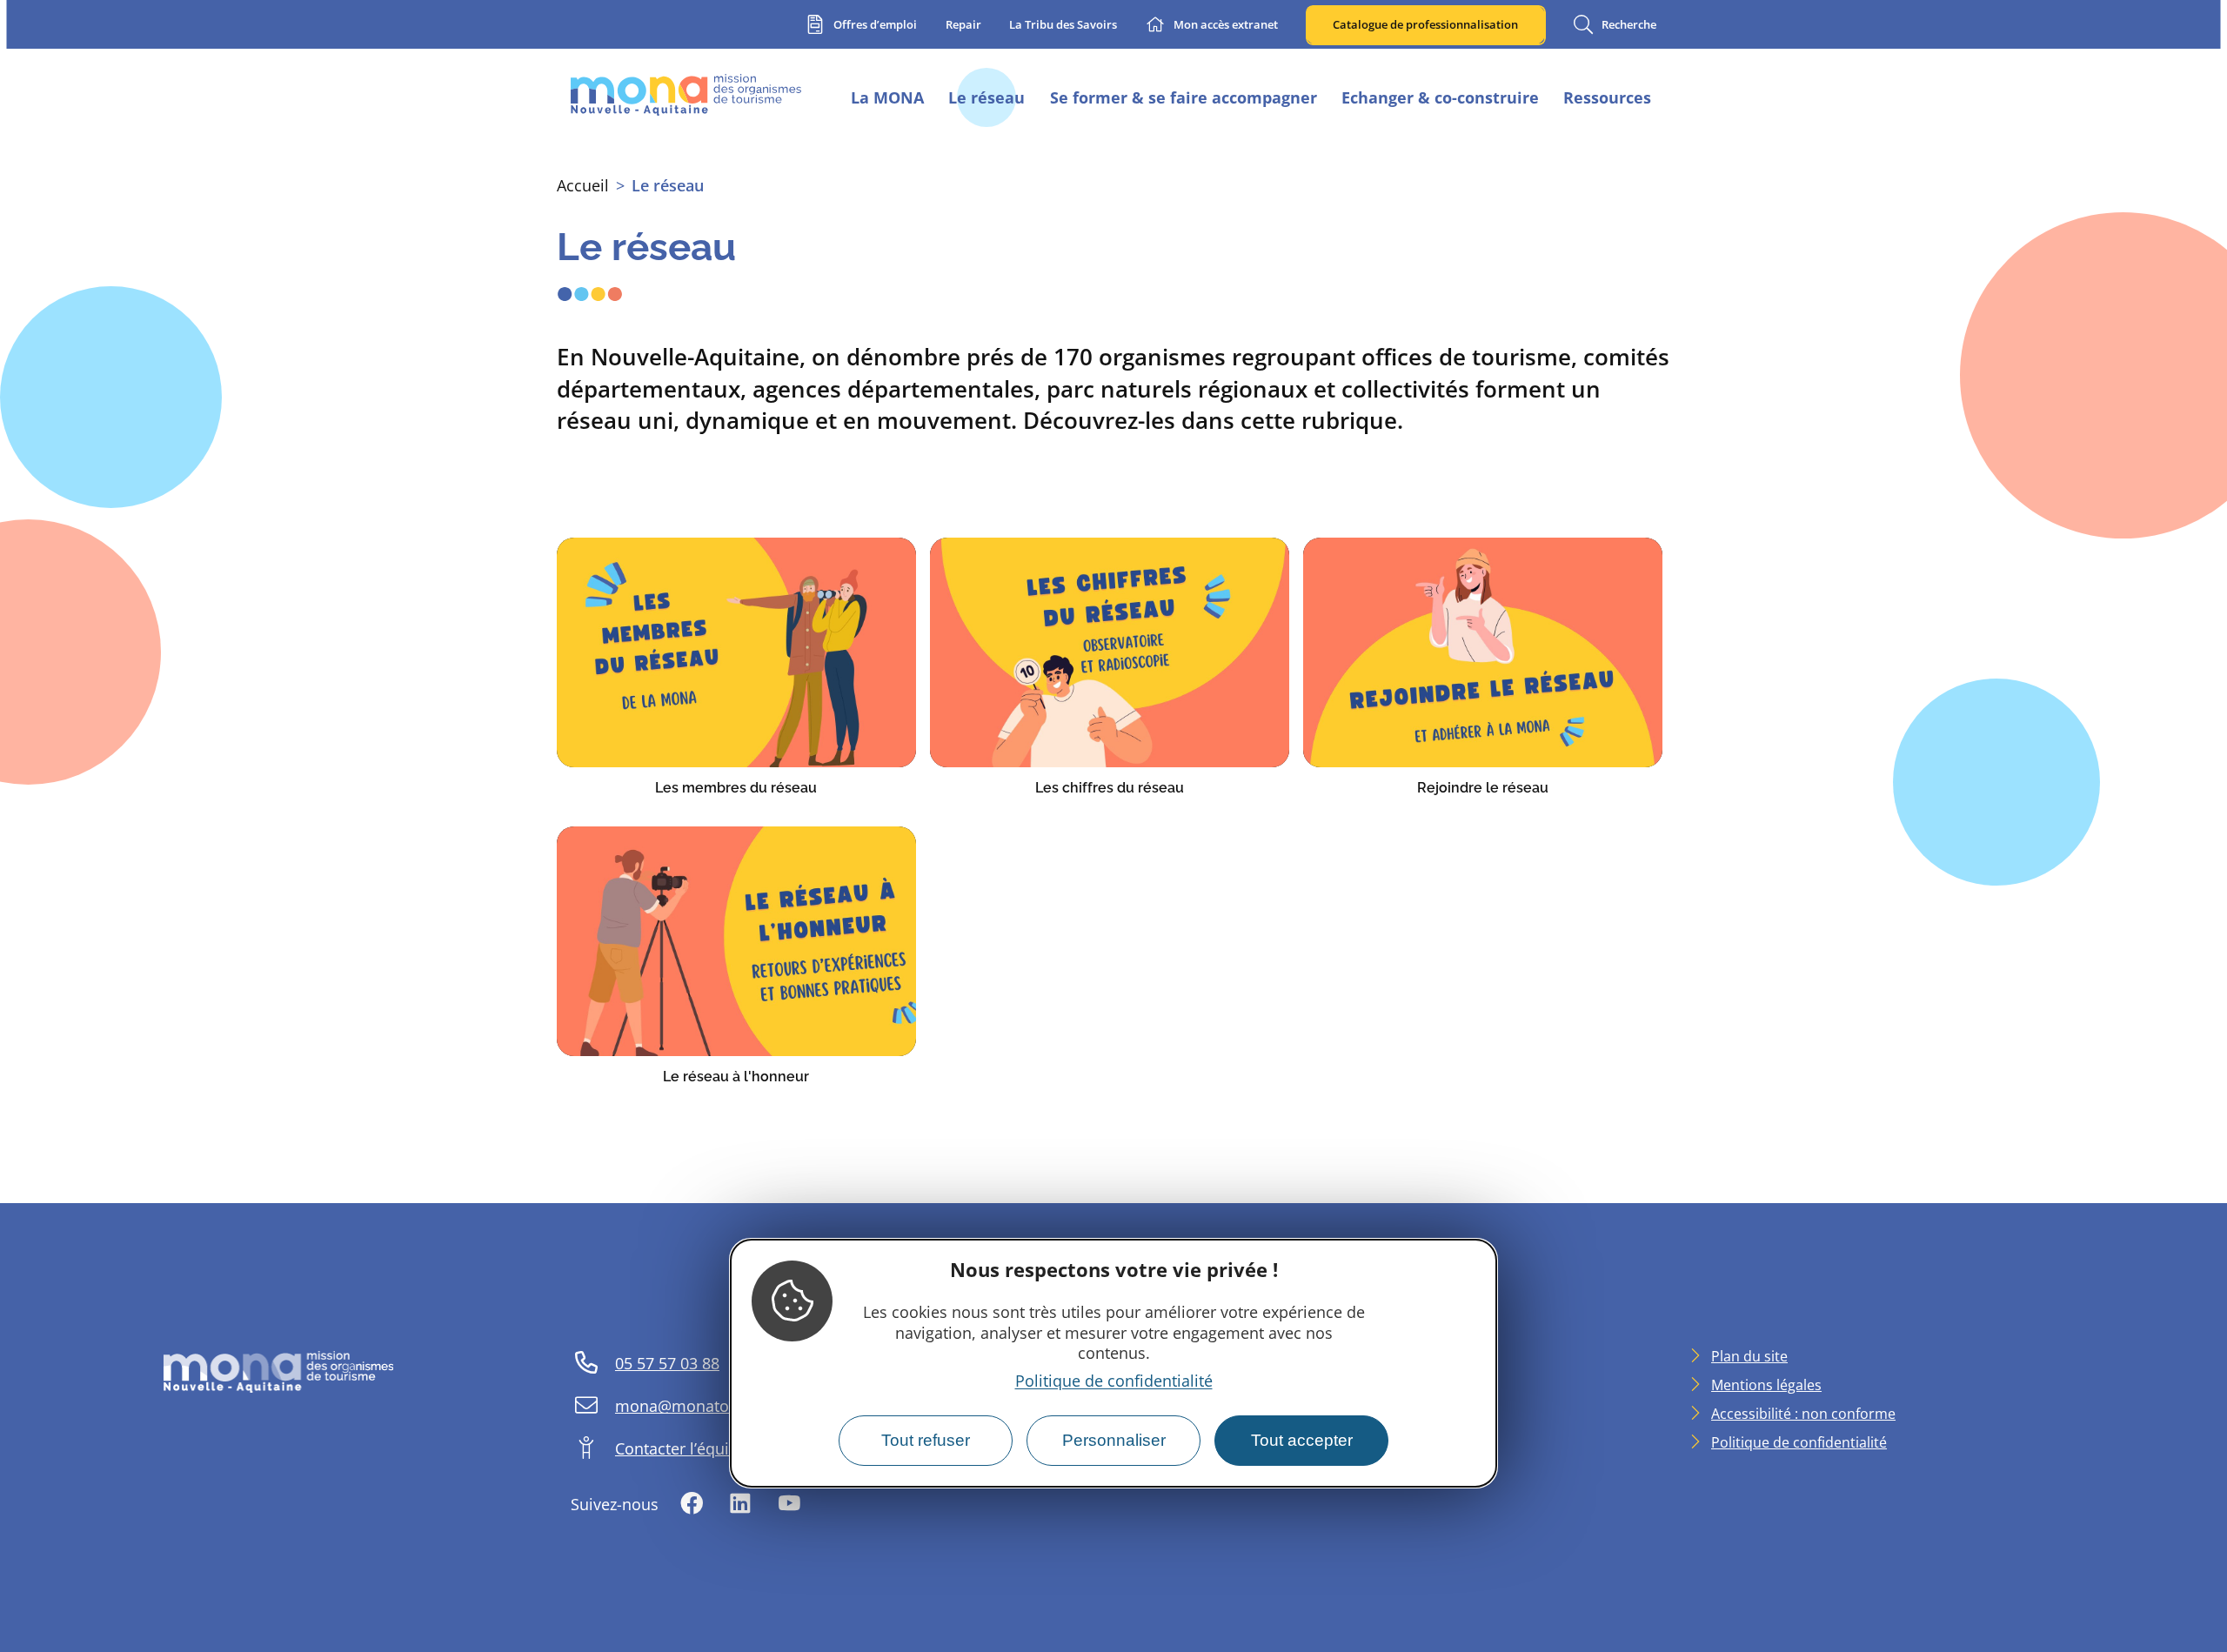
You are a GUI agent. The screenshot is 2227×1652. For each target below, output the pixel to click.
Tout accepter (1302, 1440)
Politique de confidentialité (1114, 1381)
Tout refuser (926, 1440)
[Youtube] (789, 1505)
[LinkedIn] (740, 1505)
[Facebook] (692, 1505)
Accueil (583, 185)
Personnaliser (1114, 1440)
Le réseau (668, 185)
